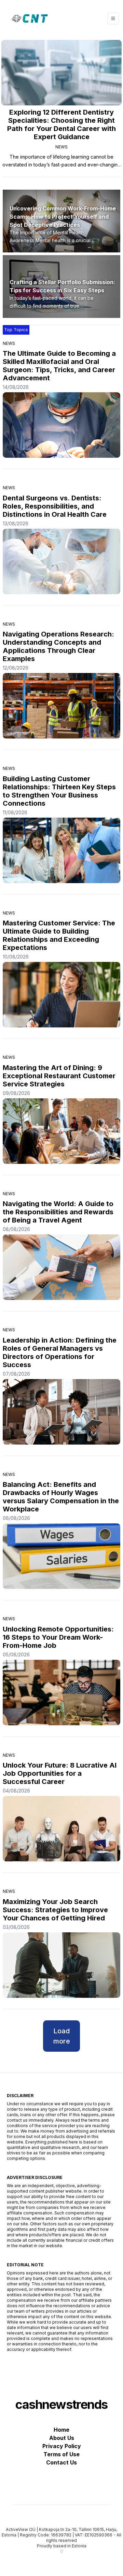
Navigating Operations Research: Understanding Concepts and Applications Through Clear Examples (58, 646)
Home (61, 2430)
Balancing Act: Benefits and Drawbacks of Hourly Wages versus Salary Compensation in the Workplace (61, 1497)
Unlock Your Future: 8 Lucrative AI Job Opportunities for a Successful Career (60, 1773)
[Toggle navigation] (113, 18)
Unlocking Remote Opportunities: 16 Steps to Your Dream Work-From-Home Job (58, 1637)
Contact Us (61, 2462)
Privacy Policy (62, 2446)
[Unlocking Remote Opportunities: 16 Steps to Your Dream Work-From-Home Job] (61, 1693)
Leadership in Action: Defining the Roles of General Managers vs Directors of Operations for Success (60, 1352)
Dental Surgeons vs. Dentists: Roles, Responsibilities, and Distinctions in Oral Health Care (55, 506)
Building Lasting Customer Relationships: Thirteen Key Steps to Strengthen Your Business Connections (59, 791)
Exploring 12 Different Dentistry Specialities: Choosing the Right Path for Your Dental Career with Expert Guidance (61, 125)
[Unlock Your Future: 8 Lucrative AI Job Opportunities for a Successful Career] (61, 1829)
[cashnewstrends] (30, 18)
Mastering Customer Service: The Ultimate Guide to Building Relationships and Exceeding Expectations (59, 935)
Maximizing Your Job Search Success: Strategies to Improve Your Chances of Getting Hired (55, 1910)
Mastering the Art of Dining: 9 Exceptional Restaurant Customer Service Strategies (59, 1076)
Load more (62, 2036)
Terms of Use (61, 2454)
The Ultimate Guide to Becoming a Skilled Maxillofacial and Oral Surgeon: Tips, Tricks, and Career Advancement (59, 366)
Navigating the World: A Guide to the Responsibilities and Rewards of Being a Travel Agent (58, 1212)
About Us (62, 2438)
